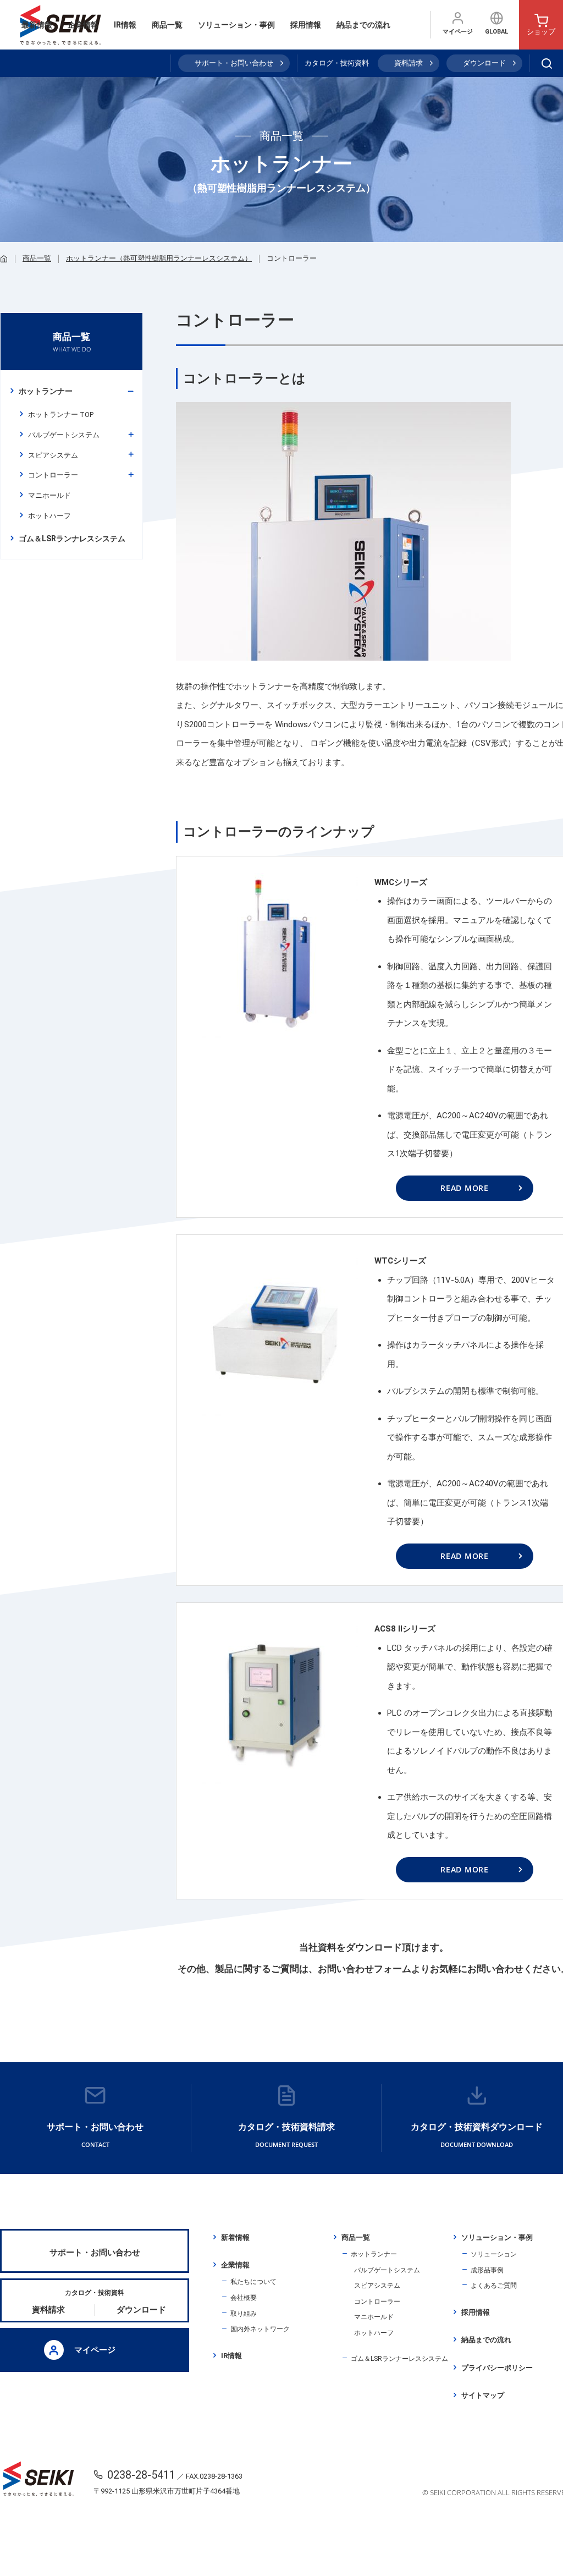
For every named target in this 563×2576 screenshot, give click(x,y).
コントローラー (53, 475)
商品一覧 (167, 25)
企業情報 (83, 25)
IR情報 (125, 25)
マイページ (458, 32)
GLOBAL (496, 32)
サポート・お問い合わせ (234, 63)
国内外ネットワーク (260, 2329)
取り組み (244, 2314)
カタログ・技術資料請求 (286, 2135)
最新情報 (37, 25)
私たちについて (253, 2282)
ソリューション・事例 (236, 25)
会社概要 (244, 2298)
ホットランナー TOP (61, 414)
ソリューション (494, 2254)
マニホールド (49, 495)
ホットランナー (46, 391)
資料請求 (409, 63)
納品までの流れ (363, 25)
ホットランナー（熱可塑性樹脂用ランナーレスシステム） (159, 258)
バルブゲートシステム (64, 435)
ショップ (541, 32)
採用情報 (306, 25)
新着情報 (235, 2237)
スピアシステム (53, 455)
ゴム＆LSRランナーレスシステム (399, 2359)
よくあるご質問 (494, 2286)
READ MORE (464, 1188)
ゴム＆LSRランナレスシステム (72, 539)
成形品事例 (487, 2270)
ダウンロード (484, 63)
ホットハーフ (49, 516)
